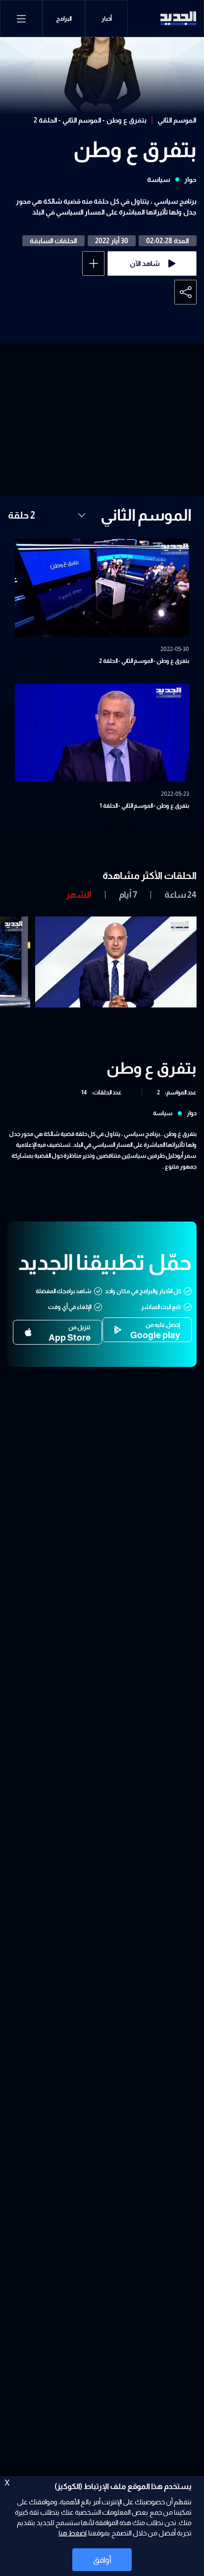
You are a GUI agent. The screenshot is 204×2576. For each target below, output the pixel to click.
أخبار (107, 19)
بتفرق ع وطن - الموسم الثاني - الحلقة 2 (90, 120)
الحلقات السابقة (53, 241)
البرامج (64, 19)
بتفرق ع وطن (135, 150)
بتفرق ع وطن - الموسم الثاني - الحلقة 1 (144, 806)
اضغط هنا (73, 2533)
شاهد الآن (145, 263)
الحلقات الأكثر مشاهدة (150, 875)
